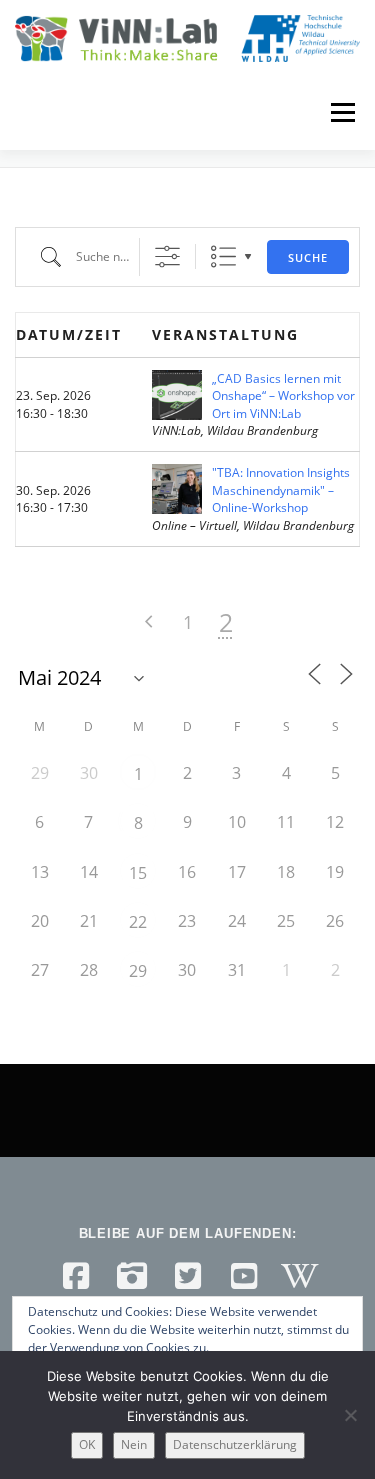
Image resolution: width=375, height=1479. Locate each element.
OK (87, 1444)
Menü (341, 112)
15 (138, 873)
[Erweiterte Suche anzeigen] (167, 256)
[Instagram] (132, 1276)
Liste (223, 256)
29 (138, 971)
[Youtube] (244, 1276)
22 (138, 922)
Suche (308, 257)
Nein (134, 1444)
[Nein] (350, 1415)
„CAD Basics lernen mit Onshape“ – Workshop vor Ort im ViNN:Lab (283, 396)
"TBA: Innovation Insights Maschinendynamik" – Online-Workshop (281, 490)
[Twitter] (188, 1276)
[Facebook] (76, 1276)
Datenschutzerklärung (235, 1444)
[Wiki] (300, 1276)
